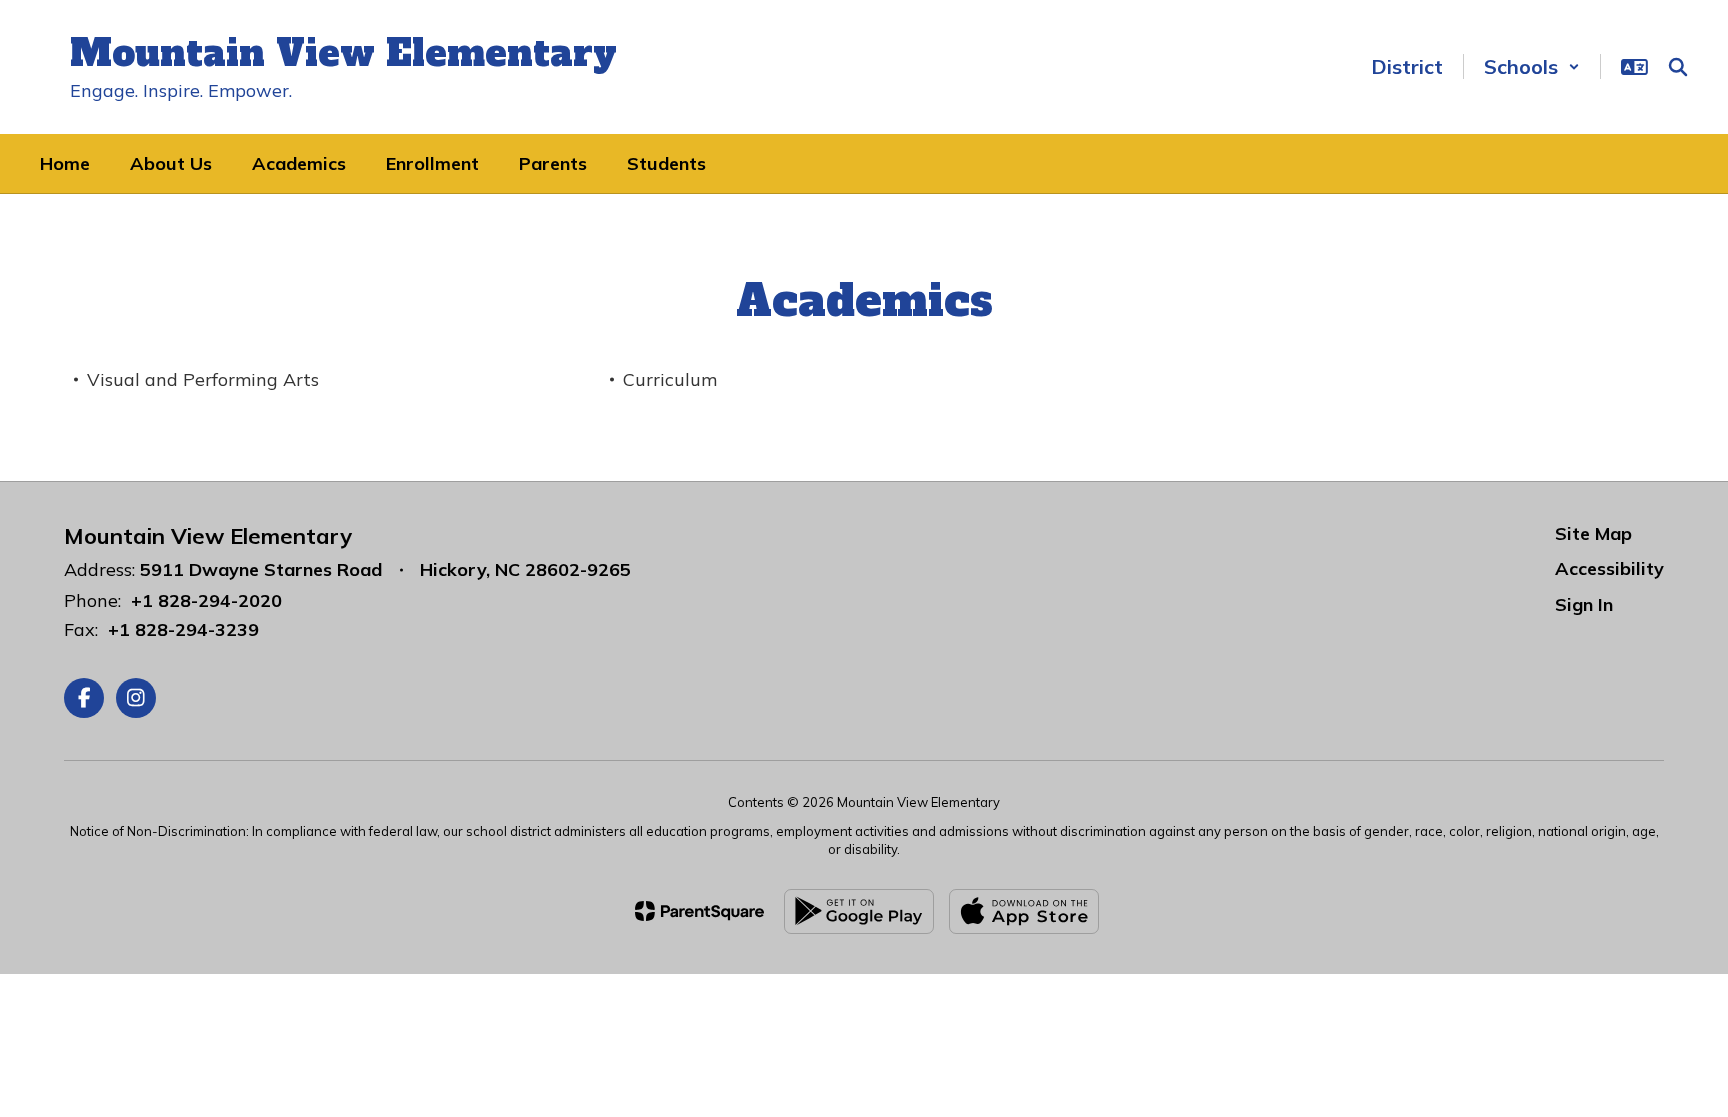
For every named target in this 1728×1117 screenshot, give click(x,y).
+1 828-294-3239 (183, 629)
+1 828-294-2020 (206, 600)
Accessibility (1609, 568)
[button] (1532, 66)
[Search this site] (1678, 67)
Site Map (1593, 533)
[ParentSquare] (699, 911)
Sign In (1584, 604)
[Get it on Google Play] (859, 911)
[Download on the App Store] (1024, 911)
